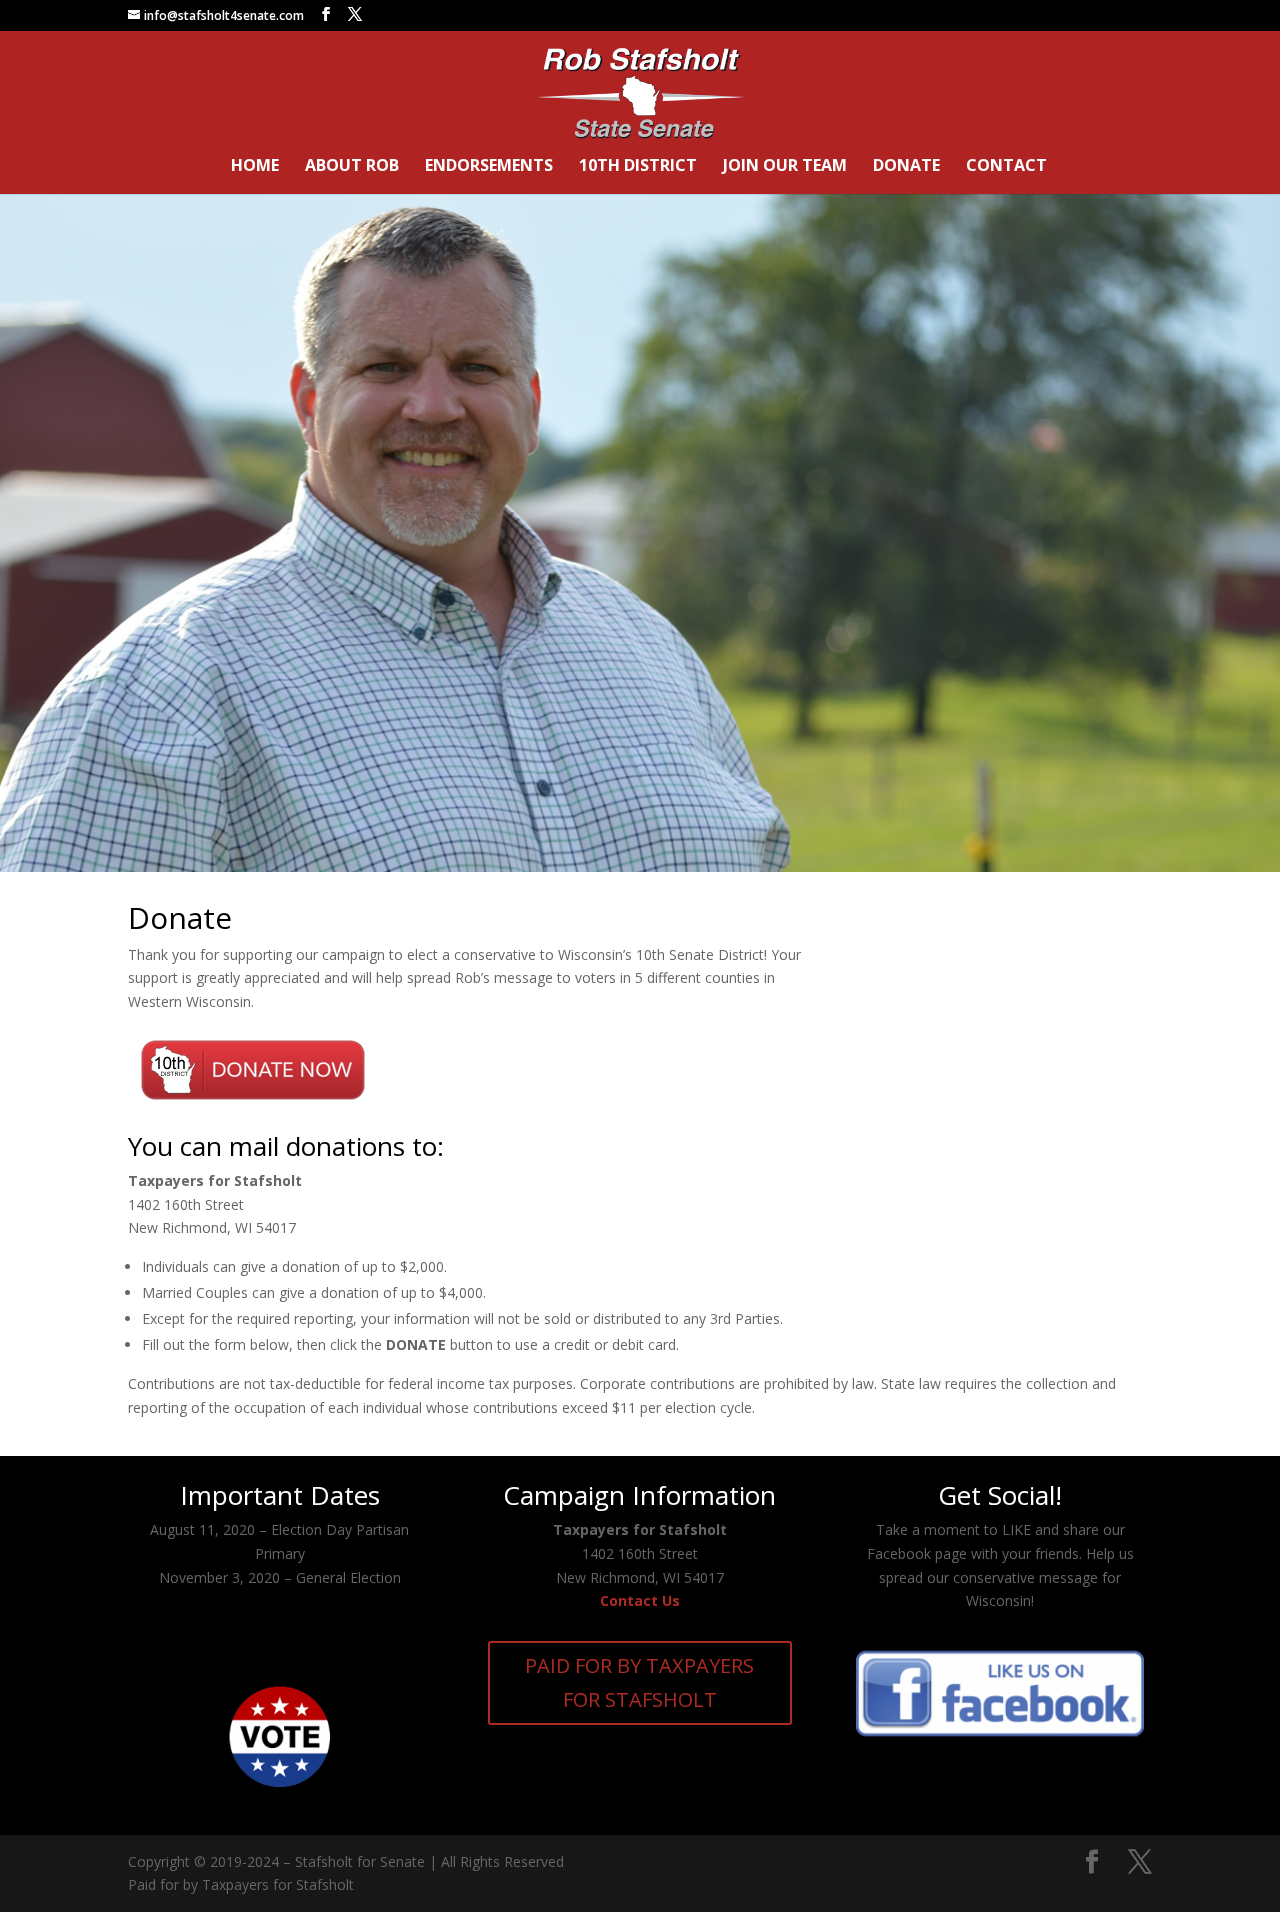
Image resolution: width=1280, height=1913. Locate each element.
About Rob (352, 167)
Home (255, 167)
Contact (1006, 167)
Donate (906, 167)
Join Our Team (785, 167)
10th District (638, 167)
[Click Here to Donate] (253, 1106)
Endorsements (489, 167)
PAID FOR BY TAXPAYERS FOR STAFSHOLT (639, 1682)
